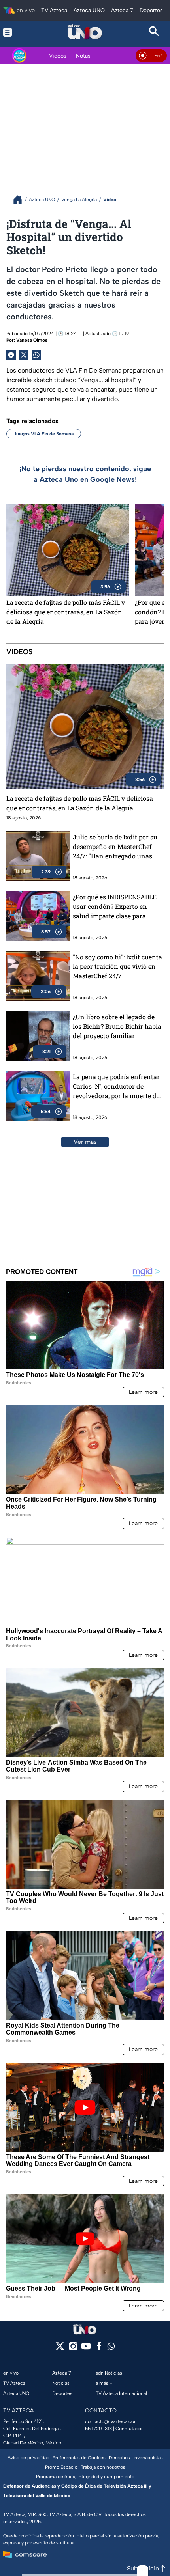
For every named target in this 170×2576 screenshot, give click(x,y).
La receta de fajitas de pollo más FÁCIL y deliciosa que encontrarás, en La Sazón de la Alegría (66, 612)
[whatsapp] (111, 2348)
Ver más (85, 1142)
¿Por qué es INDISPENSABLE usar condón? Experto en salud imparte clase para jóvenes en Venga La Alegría (115, 907)
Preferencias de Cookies (79, 2458)
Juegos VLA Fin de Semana (44, 434)
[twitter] (60, 2349)
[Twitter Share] (24, 355)
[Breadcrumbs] (21, 200)
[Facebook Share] (11, 355)
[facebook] (99, 2349)
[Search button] (154, 32)
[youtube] (86, 2349)
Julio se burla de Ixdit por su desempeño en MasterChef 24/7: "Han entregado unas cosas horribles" (115, 847)
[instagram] (73, 2349)
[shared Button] (36, 355)
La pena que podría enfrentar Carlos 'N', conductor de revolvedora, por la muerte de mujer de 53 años (116, 1087)
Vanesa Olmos (32, 340)
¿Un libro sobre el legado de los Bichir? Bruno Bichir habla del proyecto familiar (117, 1026)
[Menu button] (16, 32)
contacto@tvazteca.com (112, 2421)
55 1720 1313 (98, 2429)
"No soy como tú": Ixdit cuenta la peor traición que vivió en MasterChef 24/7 (117, 966)
